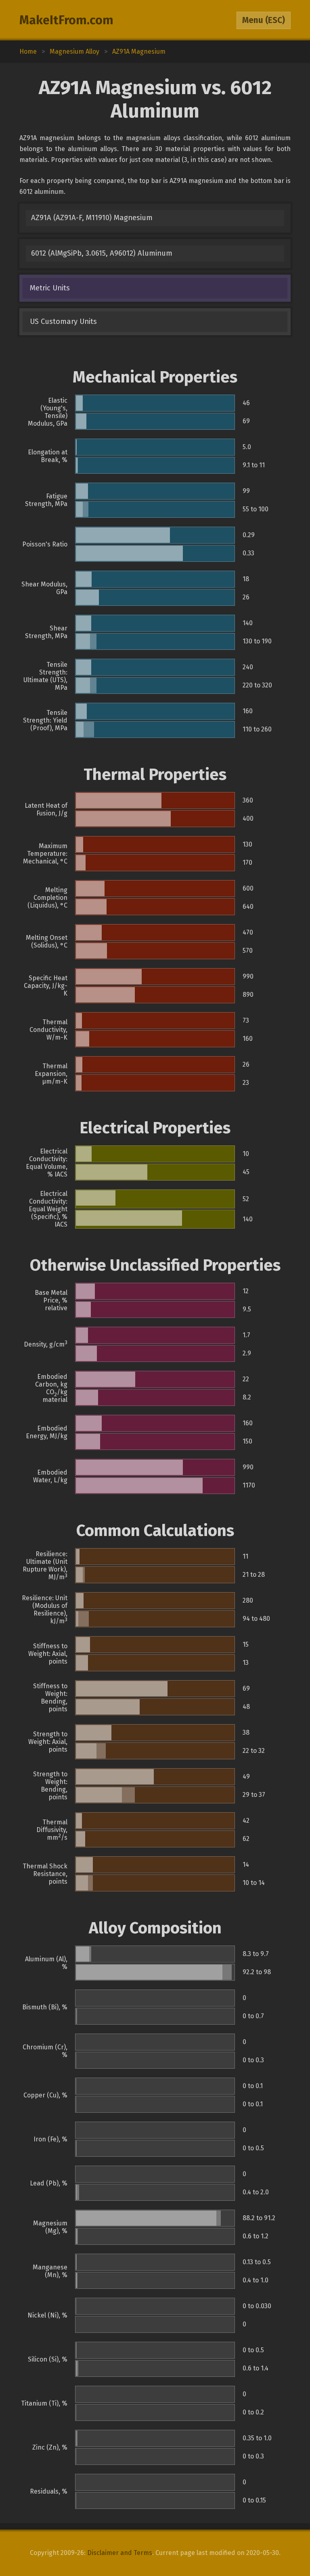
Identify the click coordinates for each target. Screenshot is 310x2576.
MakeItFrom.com (66, 20)
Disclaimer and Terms (120, 2553)
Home (28, 51)
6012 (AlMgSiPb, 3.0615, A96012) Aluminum (102, 253)
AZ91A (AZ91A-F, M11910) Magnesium (92, 218)
